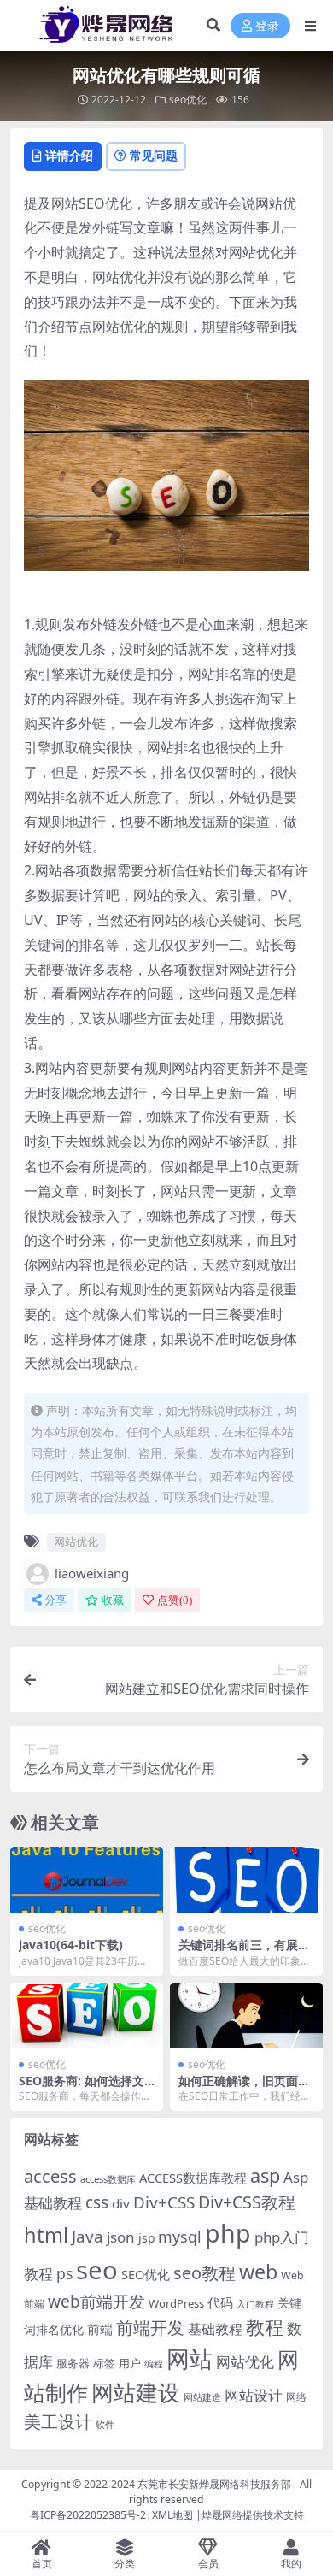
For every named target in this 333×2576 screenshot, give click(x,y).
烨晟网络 (222, 2515)
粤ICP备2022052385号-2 (88, 2515)
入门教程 (255, 2304)
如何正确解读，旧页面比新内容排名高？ (244, 2088)
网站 (190, 2358)
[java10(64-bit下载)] (87, 1880)
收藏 (113, 1600)
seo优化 (188, 100)
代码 (220, 2302)
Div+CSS (164, 2202)
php (228, 2233)
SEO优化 (146, 2274)
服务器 (73, 2363)
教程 (265, 2327)
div (121, 2203)
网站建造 (202, 2397)
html (46, 2235)
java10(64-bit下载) (71, 1945)
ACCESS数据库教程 (193, 2178)
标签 (104, 2363)
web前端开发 (96, 2302)
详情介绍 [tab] (69, 155)
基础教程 (215, 2329)
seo (97, 2270)
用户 (130, 2363)
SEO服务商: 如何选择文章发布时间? (82, 2088)
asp (265, 2175)
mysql (180, 2237)
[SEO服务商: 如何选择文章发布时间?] (87, 2016)
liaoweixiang (92, 1573)
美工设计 (58, 2422)
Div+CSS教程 (247, 2202)
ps (64, 2273)
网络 (296, 2396)
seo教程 (204, 2273)
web (258, 2272)
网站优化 (76, 1541)
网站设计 (254, 2395)
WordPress (176, 2303)
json (121, 2237)
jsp (146, 2238)
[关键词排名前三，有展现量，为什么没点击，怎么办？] (246, 1880)
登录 (267, 26)
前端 (100, 2329)
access (50, 2176)
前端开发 (150, 2327)
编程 (154, 2364)
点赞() (175, 1600)
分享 (55, 1600)
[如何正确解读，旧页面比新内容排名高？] (246, 2016)
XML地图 (172, 2515)
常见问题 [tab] (154, 155)
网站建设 (136, 2392)
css (97, 2202)
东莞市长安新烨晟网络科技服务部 (214, 2484)
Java (88, 2237)
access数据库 (108, 2179)
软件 (105, 2424)
